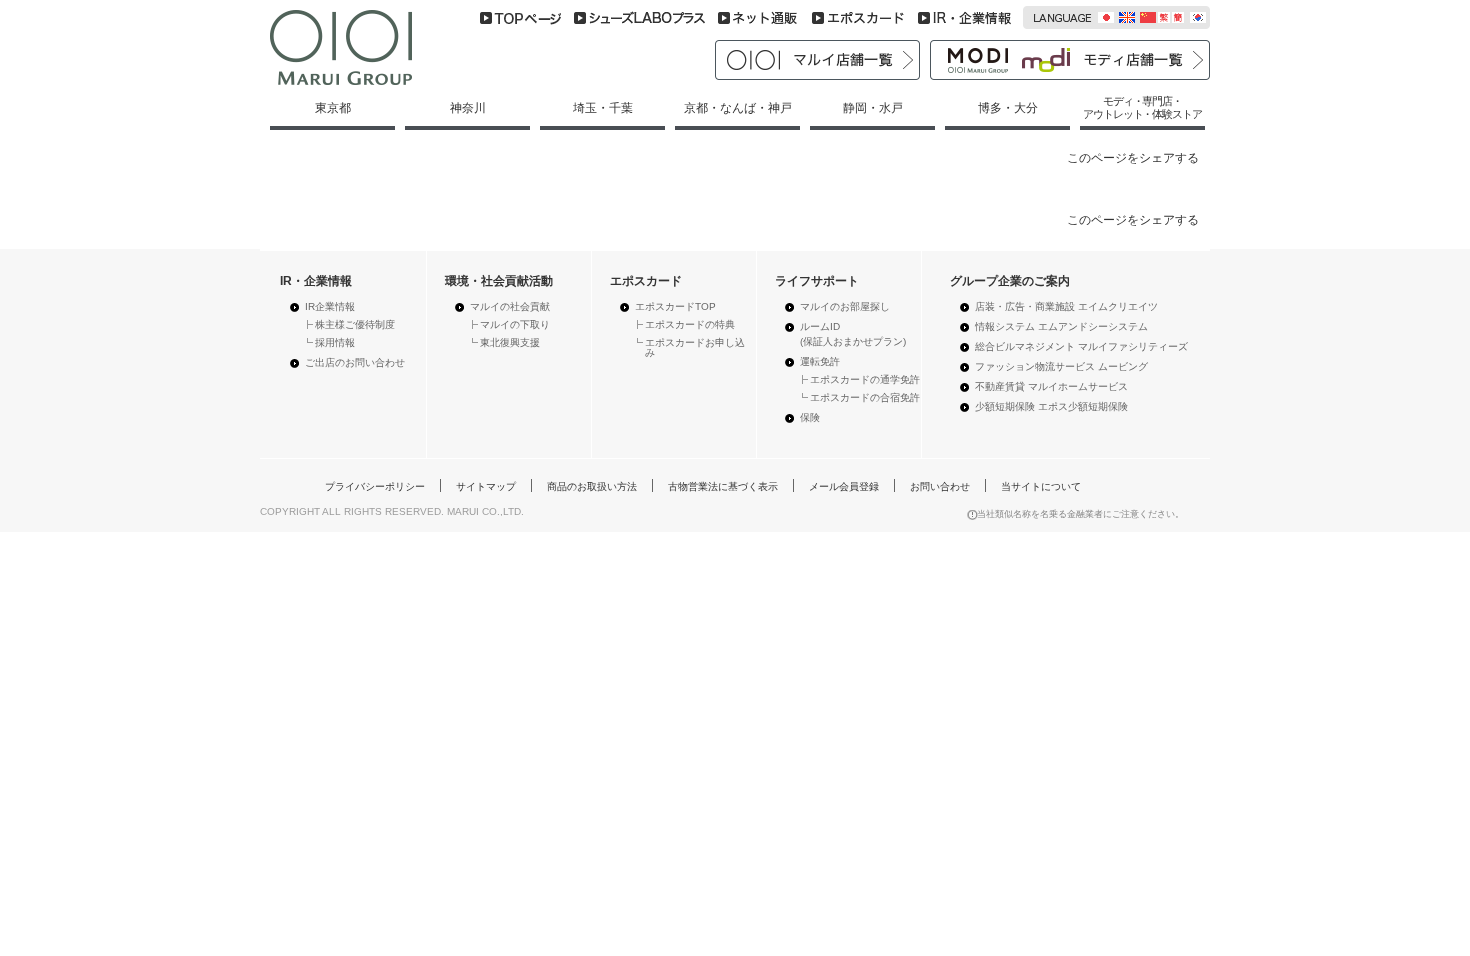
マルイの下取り (515, 324)
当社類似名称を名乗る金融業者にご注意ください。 (1080, 514)
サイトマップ (486, 486)
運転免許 (820, 361)
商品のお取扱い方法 (592, 486)
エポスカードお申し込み (695, 347)
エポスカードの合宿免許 (865, 397)
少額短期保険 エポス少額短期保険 (1051, 406)
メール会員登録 (844, 486)
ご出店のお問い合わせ (355, 362)
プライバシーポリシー (375, 486)
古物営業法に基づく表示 (723, 486)
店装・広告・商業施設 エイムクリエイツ (1066, 306)
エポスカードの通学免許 (865, 379)
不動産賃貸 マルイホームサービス (1051, 386)
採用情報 (335, 342)
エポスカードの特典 (690, 324)
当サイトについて (1041, 486)
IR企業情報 (330, 306)
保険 (810, 417)
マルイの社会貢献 (510, 306)
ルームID (853, 334)
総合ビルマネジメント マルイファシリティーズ (1081, 346)
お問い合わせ (940, 486)
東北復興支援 (510, 342)
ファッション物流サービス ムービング (1061, 366)
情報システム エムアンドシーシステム (1061, 326)
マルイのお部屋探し (845, 306)
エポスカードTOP (675, 306)
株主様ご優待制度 (355, 324)
